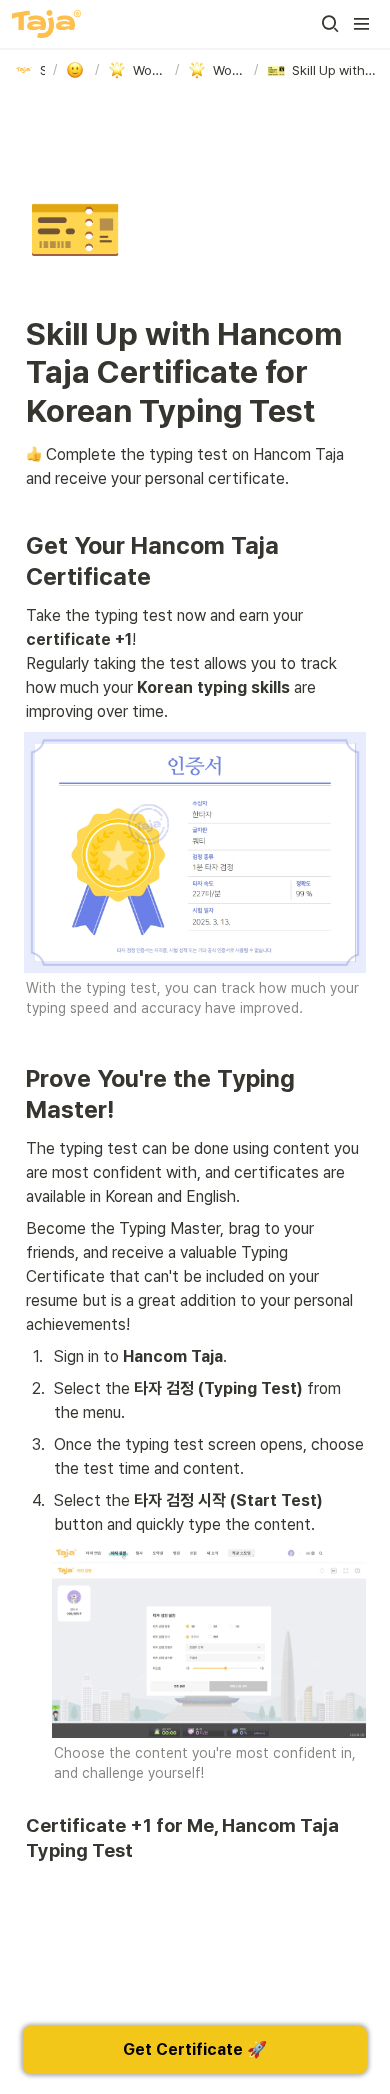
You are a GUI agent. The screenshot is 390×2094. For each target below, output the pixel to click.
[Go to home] (46, 24)
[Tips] (76, 70)
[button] (330, 24)
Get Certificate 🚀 (195, 2049)
